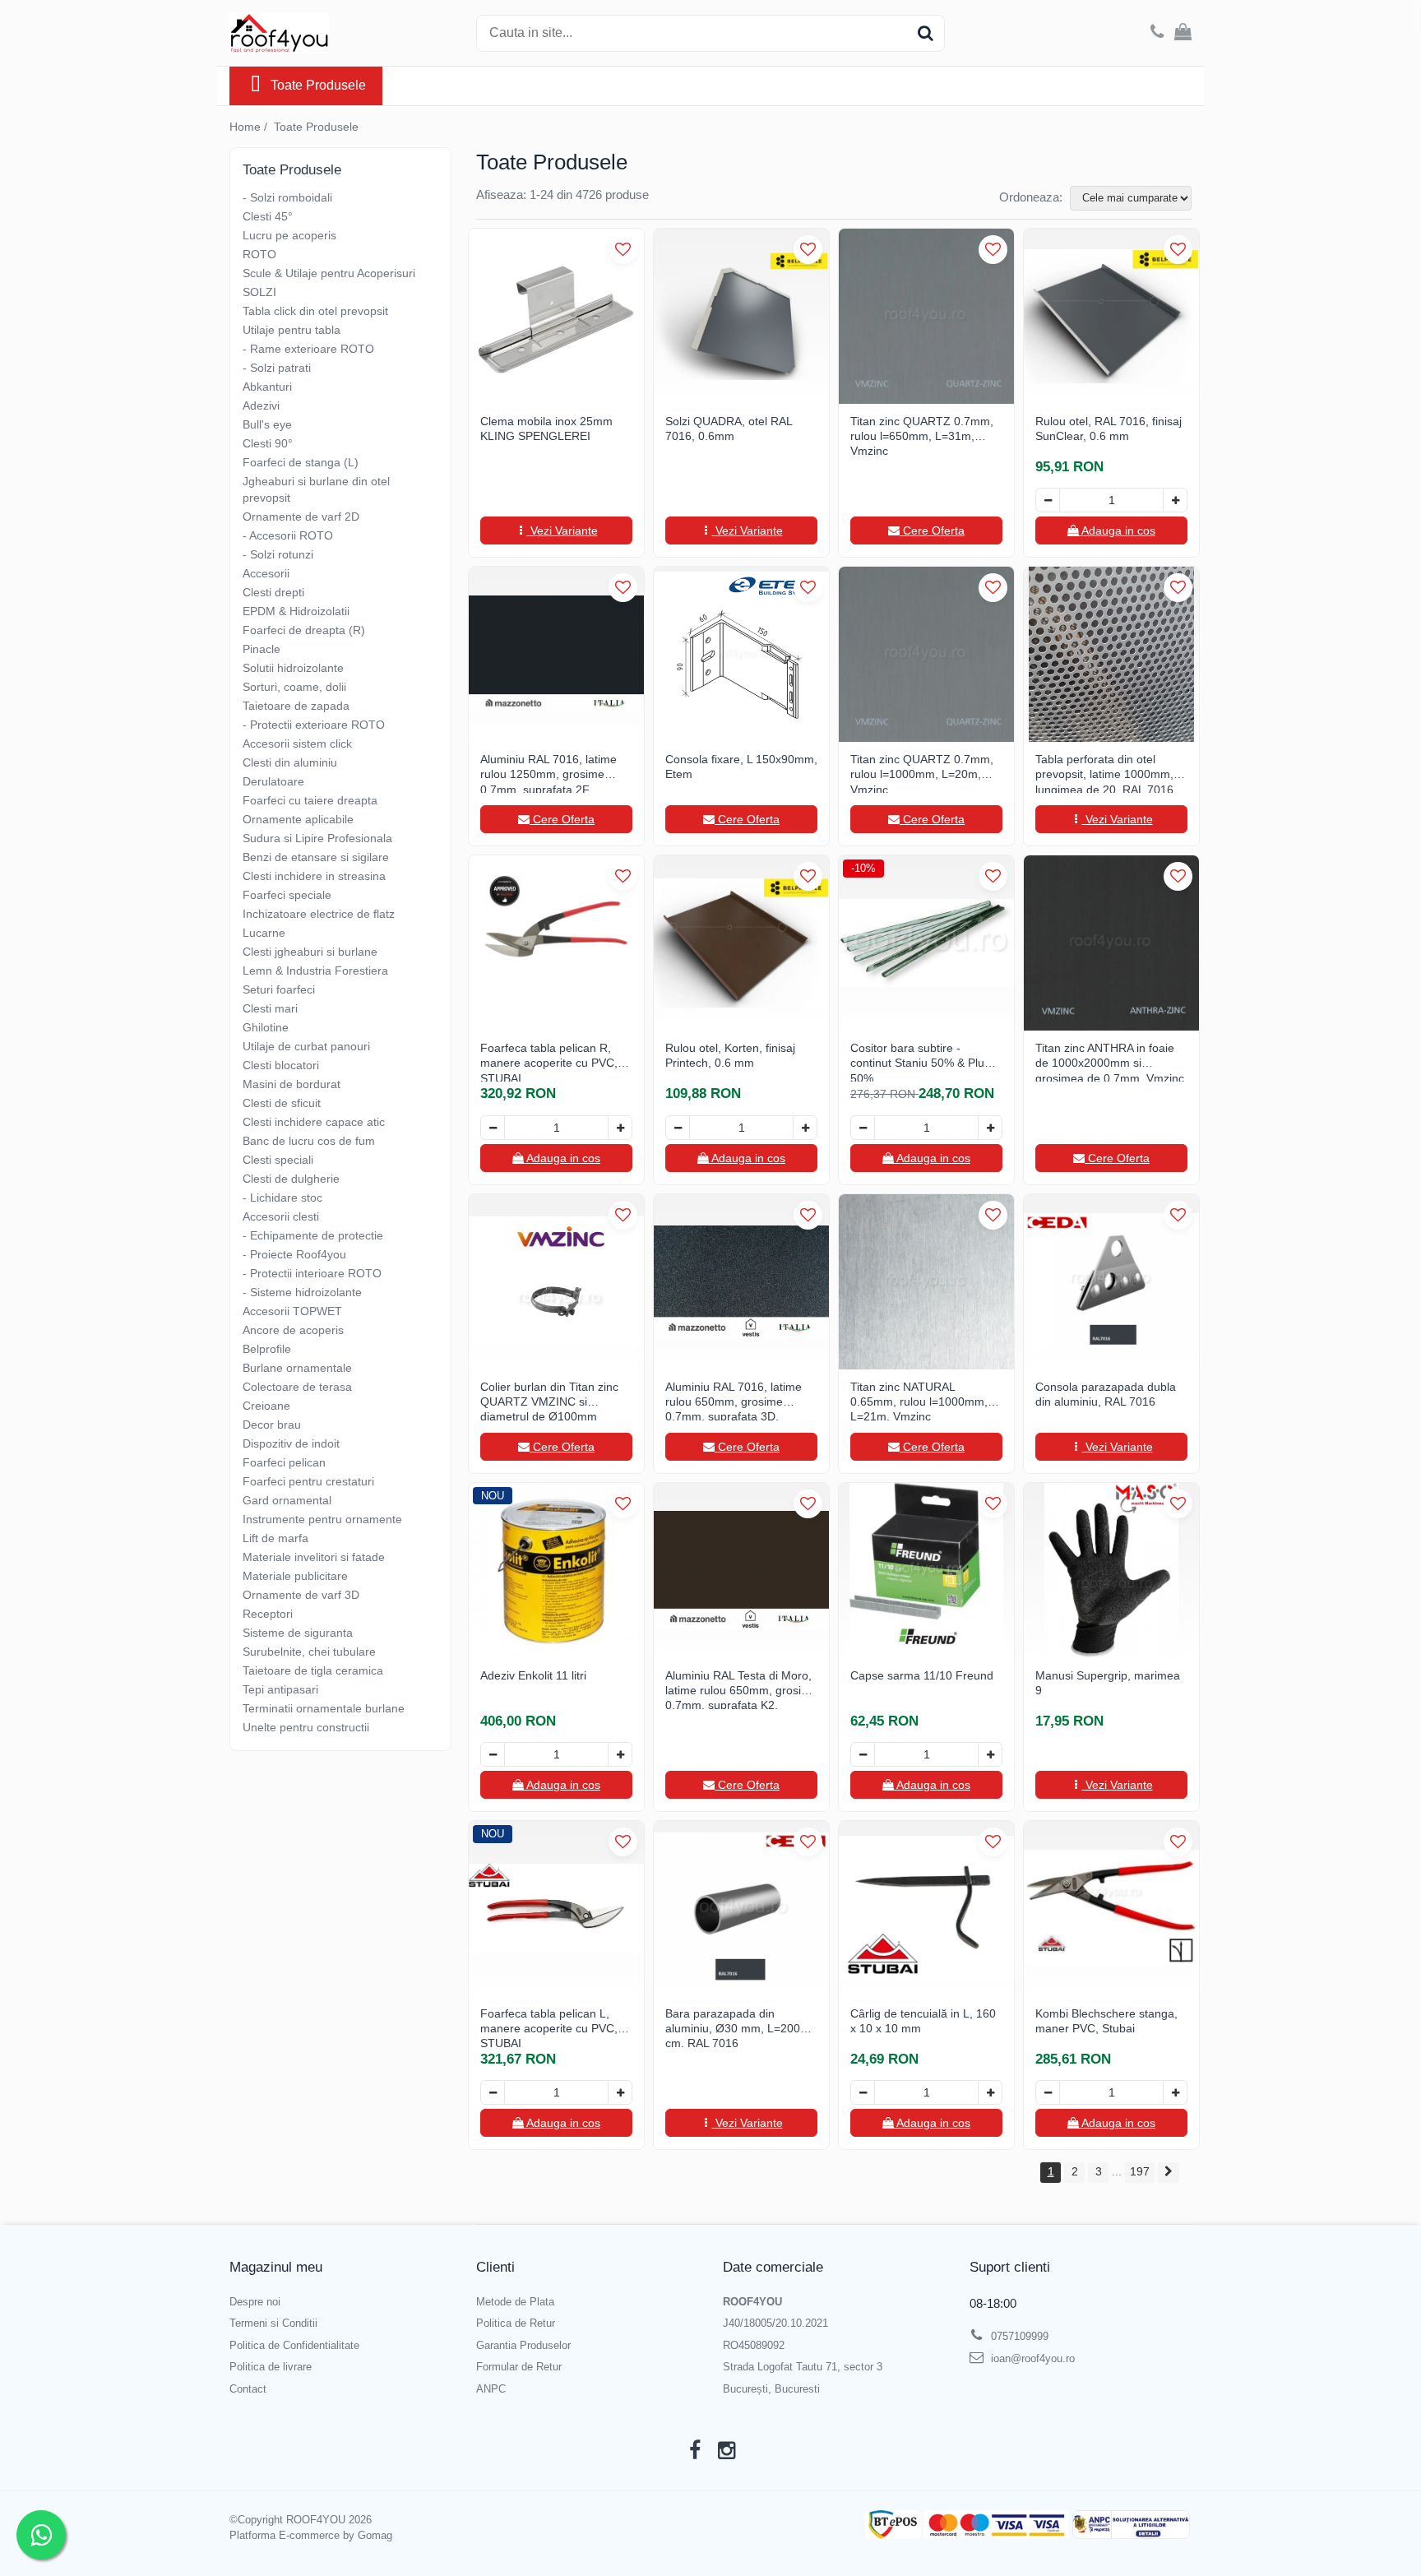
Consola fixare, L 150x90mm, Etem (741, 767)
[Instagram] (727, 2451)
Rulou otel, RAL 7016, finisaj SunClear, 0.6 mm (1109, 429)
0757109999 (1018, 2336)
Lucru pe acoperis (289, 235)
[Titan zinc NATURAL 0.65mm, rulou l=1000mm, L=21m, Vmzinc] (926, 1282)
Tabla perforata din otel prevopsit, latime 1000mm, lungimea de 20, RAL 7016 (1104, 773)
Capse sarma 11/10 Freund (922, 1675)
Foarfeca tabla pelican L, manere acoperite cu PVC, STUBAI (549, 2027)
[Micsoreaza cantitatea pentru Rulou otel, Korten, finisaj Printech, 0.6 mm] (678, 1128)
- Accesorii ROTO (288, 535)
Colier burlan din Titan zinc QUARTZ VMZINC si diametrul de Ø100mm (549, 1400)
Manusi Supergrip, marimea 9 (1108, 1683)
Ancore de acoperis (293, 1330)
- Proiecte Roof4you (294, 1254)
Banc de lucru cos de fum (309, 1141)
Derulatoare (273, 781)
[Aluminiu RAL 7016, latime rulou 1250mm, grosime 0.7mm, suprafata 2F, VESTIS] (556, 654)
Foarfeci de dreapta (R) (304, 630)
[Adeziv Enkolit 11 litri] (556, 1571)
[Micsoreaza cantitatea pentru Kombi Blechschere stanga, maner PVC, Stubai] (1048, 2092)
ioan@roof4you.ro (1031, 2358)
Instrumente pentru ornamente (322, 1519)
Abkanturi (267, 387)
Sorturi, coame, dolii (294, 687)
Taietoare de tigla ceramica (313, 1670)
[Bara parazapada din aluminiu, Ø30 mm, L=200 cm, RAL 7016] (741, 1909)
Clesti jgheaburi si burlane (310, 952)
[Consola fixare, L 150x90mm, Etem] (741, 654)
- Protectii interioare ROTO (312, 1273)
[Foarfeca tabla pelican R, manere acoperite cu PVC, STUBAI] (556, 943)
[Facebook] (694, 2451)
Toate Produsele (318, 85)
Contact (248, 2389)
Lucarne (264, 933)
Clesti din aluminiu (290, 762)
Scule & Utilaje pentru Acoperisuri (329, 273)
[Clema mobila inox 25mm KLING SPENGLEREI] (556, 316)
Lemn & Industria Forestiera (315, 971)
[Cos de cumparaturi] (1183, 33)
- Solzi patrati (277, 368)
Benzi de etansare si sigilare (316, 857)
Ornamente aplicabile (298, 819)
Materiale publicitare (295, 1576)
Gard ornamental (287, 1500)
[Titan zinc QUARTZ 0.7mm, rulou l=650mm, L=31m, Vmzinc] (926, 316)
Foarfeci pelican (284, 1462)
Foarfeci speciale (287, 895)
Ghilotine (266, 1027)
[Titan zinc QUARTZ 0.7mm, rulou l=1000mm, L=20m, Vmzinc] (926, 654)
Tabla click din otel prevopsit (315, 311)
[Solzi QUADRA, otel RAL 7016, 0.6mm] (741, 316)
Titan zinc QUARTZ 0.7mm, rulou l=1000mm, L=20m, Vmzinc (922, 773)
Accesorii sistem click (297, 744)
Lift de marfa (275, 1538)
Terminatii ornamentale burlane (324, 1708)
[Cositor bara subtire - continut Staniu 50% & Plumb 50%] (926, 943)
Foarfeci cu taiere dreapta (310, 800)
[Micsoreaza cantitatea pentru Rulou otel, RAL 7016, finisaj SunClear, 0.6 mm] (1048, 500)
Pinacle (262, 649)
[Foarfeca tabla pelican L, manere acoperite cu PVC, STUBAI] (556, 1909)
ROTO (259, 254)
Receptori (268, 1614)
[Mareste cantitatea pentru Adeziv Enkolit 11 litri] (620, 1754)
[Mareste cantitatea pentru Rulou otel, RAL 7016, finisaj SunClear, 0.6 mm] (1175, 500)
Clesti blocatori (281, 1065)
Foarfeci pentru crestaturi (308, 1481)
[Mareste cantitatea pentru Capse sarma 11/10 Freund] (990, 1754)
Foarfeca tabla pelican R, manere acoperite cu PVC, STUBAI (549, 1061)
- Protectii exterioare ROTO (314, 725)
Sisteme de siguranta (298, 1633)
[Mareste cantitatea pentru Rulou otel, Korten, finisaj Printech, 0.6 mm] (805, 1128)
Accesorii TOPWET (292, 1311)
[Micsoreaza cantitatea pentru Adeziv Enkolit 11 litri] (493, 1754)
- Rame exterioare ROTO (308, 349)
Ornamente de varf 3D (301, 1595)
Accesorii (266, 573)
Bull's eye (267, 424)
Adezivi (261, 405)
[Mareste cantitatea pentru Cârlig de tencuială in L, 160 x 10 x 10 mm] (990, 2092)
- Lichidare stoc (282, 1198)
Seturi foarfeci (279, 989)
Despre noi (255, 2302)
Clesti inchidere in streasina (314, 876)
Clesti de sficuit (282, 1103)
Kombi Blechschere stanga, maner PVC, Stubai (1106, 2021)
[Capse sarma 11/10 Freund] (926, 1571)
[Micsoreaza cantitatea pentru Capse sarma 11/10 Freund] (863, 1754)
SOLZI (259, 292)
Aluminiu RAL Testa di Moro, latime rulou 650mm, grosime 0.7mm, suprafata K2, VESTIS (741, 1689)
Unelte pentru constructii (306, 1727)
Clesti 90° (268, 443)
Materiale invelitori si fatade (314, 1557)
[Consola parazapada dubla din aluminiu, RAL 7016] (1111, 1282)
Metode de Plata (515, 2302)
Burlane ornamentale (297, 1368)
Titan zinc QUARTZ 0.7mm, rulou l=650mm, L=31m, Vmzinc (922, 435)
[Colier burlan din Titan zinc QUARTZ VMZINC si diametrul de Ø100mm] (556, 1282)
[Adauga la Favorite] (623, 250)
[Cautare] (925, 33)
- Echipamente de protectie (313, 1235)
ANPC (491, 2389)
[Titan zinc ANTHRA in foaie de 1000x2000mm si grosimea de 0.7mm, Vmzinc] (1111, 943)
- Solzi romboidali (287, 197)
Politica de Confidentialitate (294, 2345)
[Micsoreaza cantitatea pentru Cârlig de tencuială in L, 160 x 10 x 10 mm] (863, 2092)
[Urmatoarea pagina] (1169, 2173)
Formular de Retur (519, 2367)
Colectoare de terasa (297, 1387)
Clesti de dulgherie (291, 1179)
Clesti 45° (268, 216)
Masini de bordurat (292, 1084)
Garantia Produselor (523, 2345)
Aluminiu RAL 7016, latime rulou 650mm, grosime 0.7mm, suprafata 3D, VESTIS (734, 1400)
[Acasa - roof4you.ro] (312, 33)
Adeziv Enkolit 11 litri (533, 1675)
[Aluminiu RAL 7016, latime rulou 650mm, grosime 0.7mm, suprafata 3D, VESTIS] (741, 1282)
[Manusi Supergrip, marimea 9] (1111, 1571)
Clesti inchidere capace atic (314, 1122)
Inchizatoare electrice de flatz (319, 914)
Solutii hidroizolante (293, 668)
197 (1140, 2171)
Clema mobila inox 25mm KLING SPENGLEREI (546, 429)
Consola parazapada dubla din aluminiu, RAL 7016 (1106, 1394)
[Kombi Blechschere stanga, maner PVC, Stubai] (1111, 1909)
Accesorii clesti (281, 1216)
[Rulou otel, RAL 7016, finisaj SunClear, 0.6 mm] (1111, 316)
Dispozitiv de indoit (291, 1443)
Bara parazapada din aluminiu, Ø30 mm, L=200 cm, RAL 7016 (733, 2027)
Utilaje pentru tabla (292, 330)
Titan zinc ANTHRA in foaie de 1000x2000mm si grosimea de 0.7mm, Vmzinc (1110, 1061)
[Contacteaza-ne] (1157, 33)
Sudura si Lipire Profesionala (317, 838)
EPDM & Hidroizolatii (296, 611)
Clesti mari (270, 1008)
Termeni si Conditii (273, 2323)
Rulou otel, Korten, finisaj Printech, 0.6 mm (730, 1055)
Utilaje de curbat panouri (306, 1046)
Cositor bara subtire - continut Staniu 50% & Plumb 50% (926, 1061)
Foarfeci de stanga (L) (301, 462)
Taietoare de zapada (296, 706)
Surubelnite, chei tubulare (309, 1652)
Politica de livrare (271, 2367)
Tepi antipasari (280, 1689)
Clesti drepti (273, 592)
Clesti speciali (278, 1160)
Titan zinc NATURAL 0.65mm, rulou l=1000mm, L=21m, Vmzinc (919, 1400)
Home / (250, 127)
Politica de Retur (516, 2323)
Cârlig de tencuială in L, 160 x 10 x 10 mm (923, 2021)
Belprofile (267, 1349)
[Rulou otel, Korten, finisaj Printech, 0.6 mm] (741, 943)
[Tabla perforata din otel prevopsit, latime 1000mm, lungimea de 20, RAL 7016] (1111, 654)
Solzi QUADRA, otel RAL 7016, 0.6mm (729, 429)
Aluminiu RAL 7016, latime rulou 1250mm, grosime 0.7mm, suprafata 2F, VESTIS (548, 773)
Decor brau (272, 1425)
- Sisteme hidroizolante (302, 1292)
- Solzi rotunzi (278, 554)
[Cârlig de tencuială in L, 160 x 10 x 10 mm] (926, 1909)
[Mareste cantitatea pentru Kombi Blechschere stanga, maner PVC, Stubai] (1175, 2092)
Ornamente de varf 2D (301, 517)
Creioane (266, 1406)
